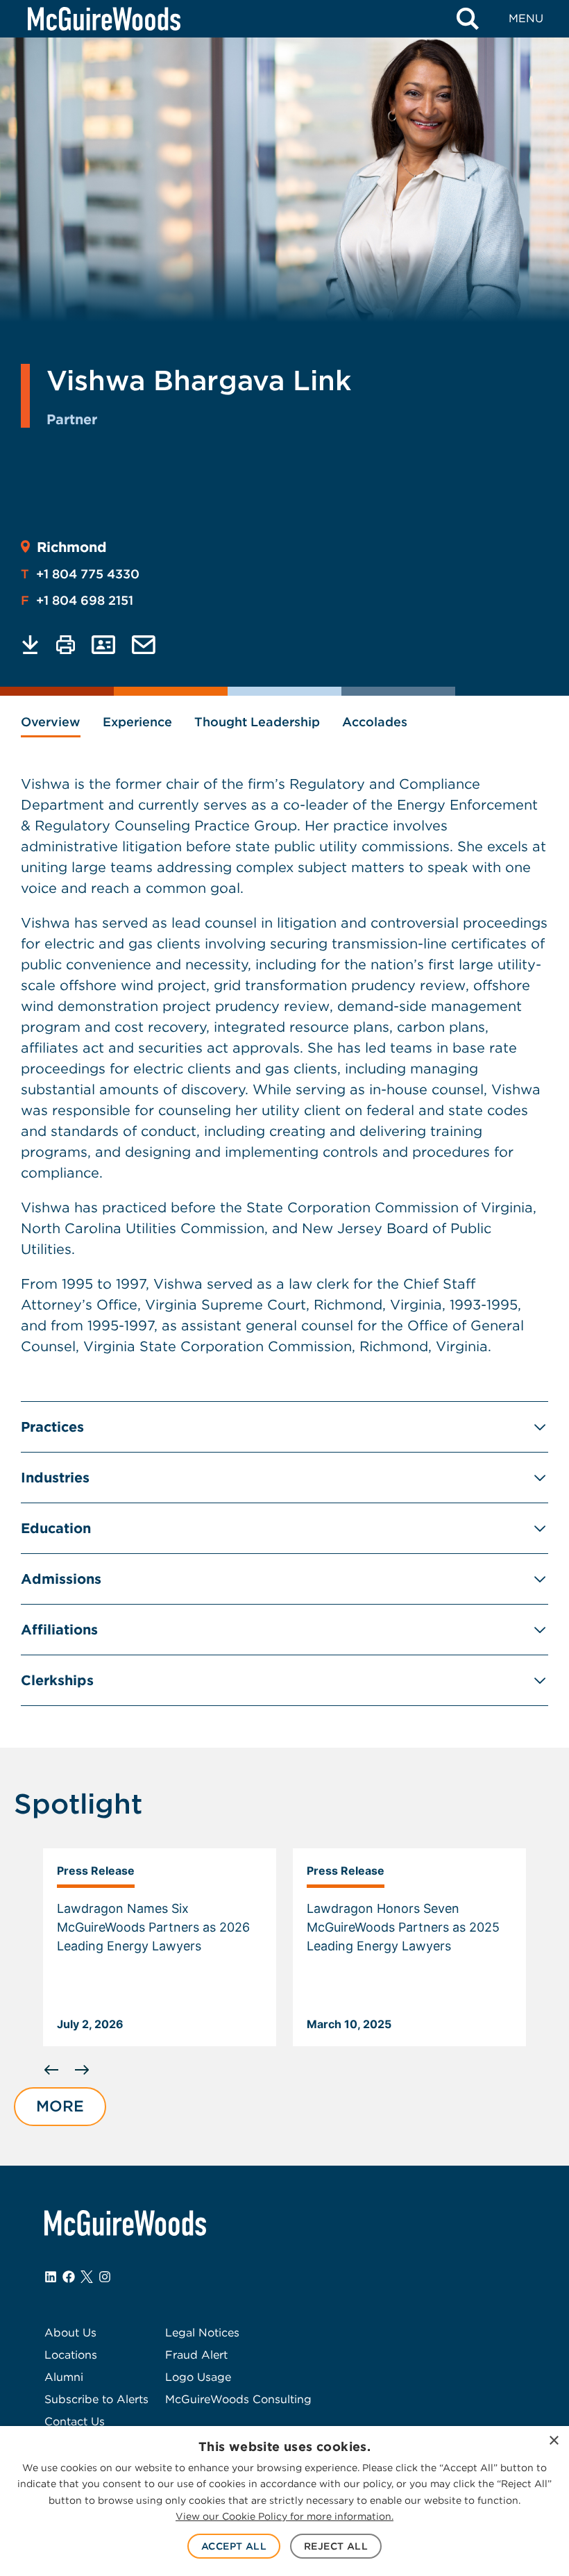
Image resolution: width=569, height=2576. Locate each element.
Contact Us (75, 2422)
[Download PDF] (30, 645)
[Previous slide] (51, 2070)
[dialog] (284, 2501)
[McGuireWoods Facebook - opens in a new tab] (69, 2277)
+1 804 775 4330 (80, 574)
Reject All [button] (336, 2546)
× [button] (553, 2441)
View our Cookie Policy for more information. (284, 2516)
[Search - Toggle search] (468, 19)
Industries (55, 1478)
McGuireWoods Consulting (238, 2399)
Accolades (375, 722)
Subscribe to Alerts (96, 2399)
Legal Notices (202, 2333)
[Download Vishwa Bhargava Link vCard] (103, 645)
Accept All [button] (234, 2546)
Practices (52, 1427)
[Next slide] (82, 2070)
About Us (70, 2333)
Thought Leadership (257, 722)
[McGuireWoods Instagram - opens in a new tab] (105, 2277)
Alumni (64, 2377)
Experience (137, 722)
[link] (160, 1948)
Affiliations (59, 1630)
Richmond (72, 547)
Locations (71, 2355)
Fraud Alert (196, 2355)
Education (56, 1528)
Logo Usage (198, 2377)
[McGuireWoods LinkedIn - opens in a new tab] (51, 2277)
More (60, 2106)
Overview (51, 722)
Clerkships (57, 1680)
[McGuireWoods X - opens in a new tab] (87, 2277)
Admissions (61, 1579)
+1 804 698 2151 (77, 600)
